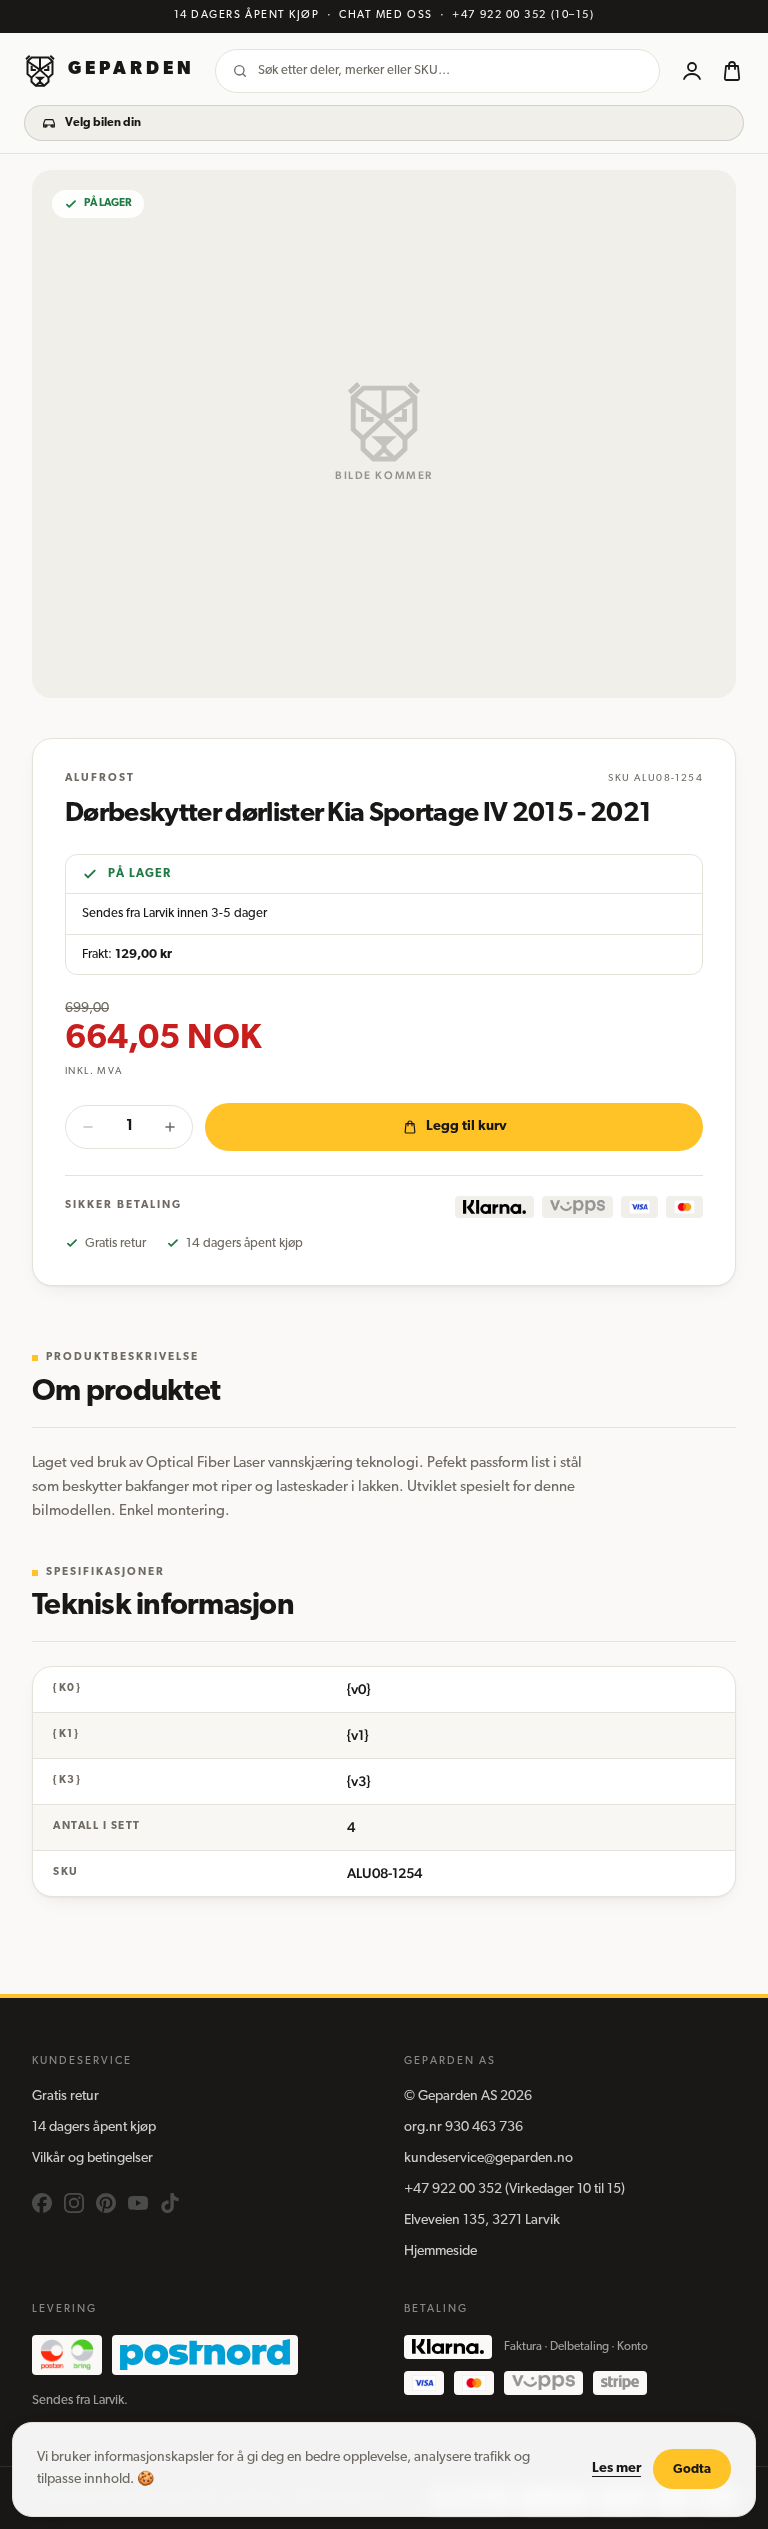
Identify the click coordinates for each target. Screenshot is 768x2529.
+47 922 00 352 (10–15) (523, 15)
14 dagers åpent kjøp (94, 2127)
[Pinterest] (106, 2203)
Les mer (616, 2468)
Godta (692, 2469)
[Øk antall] (170, 1127)
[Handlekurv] (732, 71)
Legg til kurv (466, 1126)
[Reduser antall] (88, 1127)
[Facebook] (42, 2203)
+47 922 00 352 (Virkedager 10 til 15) (514, 2189)
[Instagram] (74, 2203)
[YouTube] (138, 2203)
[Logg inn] (692, 71)
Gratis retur (65, 2096)
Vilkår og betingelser (92, 2158)
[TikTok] (170, 2203)
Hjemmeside (440, 2251)
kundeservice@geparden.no (488, 2158)
